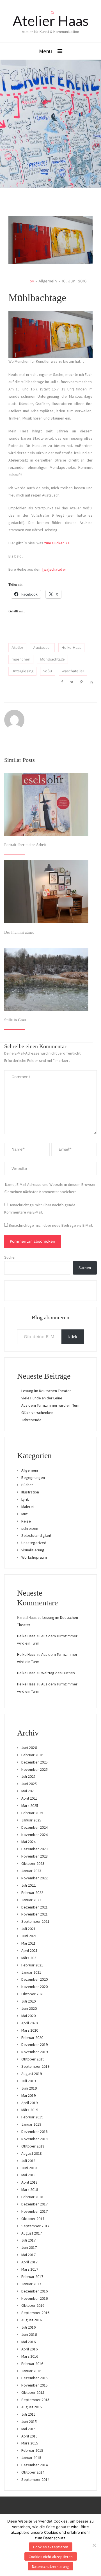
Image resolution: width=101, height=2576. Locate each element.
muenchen (21, 659)
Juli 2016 (28, 2327)
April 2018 (29, 2182)
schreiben (30, 1528)
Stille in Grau (15, 1020)
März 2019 (30, 2110)
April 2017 (29, 2262)
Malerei (27, 1507)
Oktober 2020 (33, 1994)
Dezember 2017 (35, 2204)
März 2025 (30, 1805)
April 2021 (29, 1950)
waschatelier (73, 671)
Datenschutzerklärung (50, 2566)
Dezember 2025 (35, 1762)
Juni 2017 (29, 2247)
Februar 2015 (32, 2450)
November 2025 (35, 1769)
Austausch (42, 647)
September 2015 (35, 2400)
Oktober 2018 (33, 2146)
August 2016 (32, 2320)
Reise (26, 1521)
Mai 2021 (28, 1943)
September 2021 (35, 1921)
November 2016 (35, 2298)
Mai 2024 (28, 1842)
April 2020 (29, 2023)
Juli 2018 (28, 2161)
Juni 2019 (29, 2088)
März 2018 (30, 2189)
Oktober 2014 (33, 2472)
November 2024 (35, 1835)
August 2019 (32, 2074)
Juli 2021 (28, 1929)
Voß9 (48, 671)
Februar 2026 (32, 1755)
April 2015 (29, 2436)
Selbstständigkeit (36, 1535)
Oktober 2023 (33, 1863)
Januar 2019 (31, 2124)
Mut (24, 1514)
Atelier (17, 647)
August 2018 (32, 2153)
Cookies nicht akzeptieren (51, 2557)
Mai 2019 (28, 2095)
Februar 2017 (32, 2277)
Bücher (27, 1485)
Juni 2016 (29, 2334)
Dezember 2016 (35, 2291)
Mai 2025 (28, 1791)
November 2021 (35, 1914)
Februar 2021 (32, 1965)
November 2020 (35, 1987)
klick (73, 1337)
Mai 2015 (28, 2429)
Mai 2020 (28, 2016)
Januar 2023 (31, 1871)
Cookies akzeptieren (51, 2547)
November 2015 (35, 2385)
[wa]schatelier (54, 569)
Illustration (30, 1492)
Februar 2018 (32, 2197)
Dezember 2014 (35, 2465)
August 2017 (32, 2233)
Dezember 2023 (35, 1849)
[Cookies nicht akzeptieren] (94, 2545)
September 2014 (35, 2479)
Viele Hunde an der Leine (42, 1398)
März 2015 (30, 2443)
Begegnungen (33, 1477)
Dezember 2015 (35, 2378)
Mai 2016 (28, 2342)
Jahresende (31, 1420)
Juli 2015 (28, 2414)
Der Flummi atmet (19, 932)
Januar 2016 (31, 2371)
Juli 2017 (28, 2240)
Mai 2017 (28, 2255)
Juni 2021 (29, 1936)
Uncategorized (34, 1543)
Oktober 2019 (33, 2059)
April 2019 (29, 2103)
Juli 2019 (28, 2081)
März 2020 (30, 2030)
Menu (45, 51)
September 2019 (35, 2066)
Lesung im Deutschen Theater (46, 1391)
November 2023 (35, 1856)
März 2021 (30, 1958)
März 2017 (30, 2269)
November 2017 (35, 2211)
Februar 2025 (32, 1813)
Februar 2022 (32, 1893)
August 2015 (32, 2407)
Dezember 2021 (35, 1907)
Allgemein (48, 281)
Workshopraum (34, 1557)
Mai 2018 (28, 2175)
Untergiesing (22, 671)
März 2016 (30, 2356)
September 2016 (35, 2313)
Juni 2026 (29, 1748)
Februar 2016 (32, 2364)
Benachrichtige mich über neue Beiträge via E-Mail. (51, 1225)
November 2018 (35, 2139)
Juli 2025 (28, 1776)
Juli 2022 (28, 1885)
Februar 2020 (32, 2038)
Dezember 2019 (35, 2045)
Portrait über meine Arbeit (25, 845)
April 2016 (29, 2349)
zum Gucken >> (57, 543)
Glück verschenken (37, 1413)
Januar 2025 (31, 1820)
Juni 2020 (29, 2008)
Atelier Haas (51, 21)
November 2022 (35, 1878)
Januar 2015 (31, 2458)
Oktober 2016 (33, 2305)
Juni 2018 (29, 2168)
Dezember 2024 (35, 1827)
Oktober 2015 (33, 2392)
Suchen (10, 1257)
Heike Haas (71, 647)
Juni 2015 (29, 2422)
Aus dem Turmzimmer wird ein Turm (51, 1405)
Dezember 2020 (35, 1979)
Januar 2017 (31, 2284)
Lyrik (25, 1499)
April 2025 (29, 1798)
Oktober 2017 (33, 2219)
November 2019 (35, 2052)
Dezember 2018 (35, 2132)
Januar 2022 (31, 1900)
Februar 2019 (32, 2117)
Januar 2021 (31, 1972)
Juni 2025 (29, 1784)
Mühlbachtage (52, 659)
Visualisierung (33, 1550)
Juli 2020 (28, 2001)
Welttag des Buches (58, 1673)
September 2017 (35, 2226)
